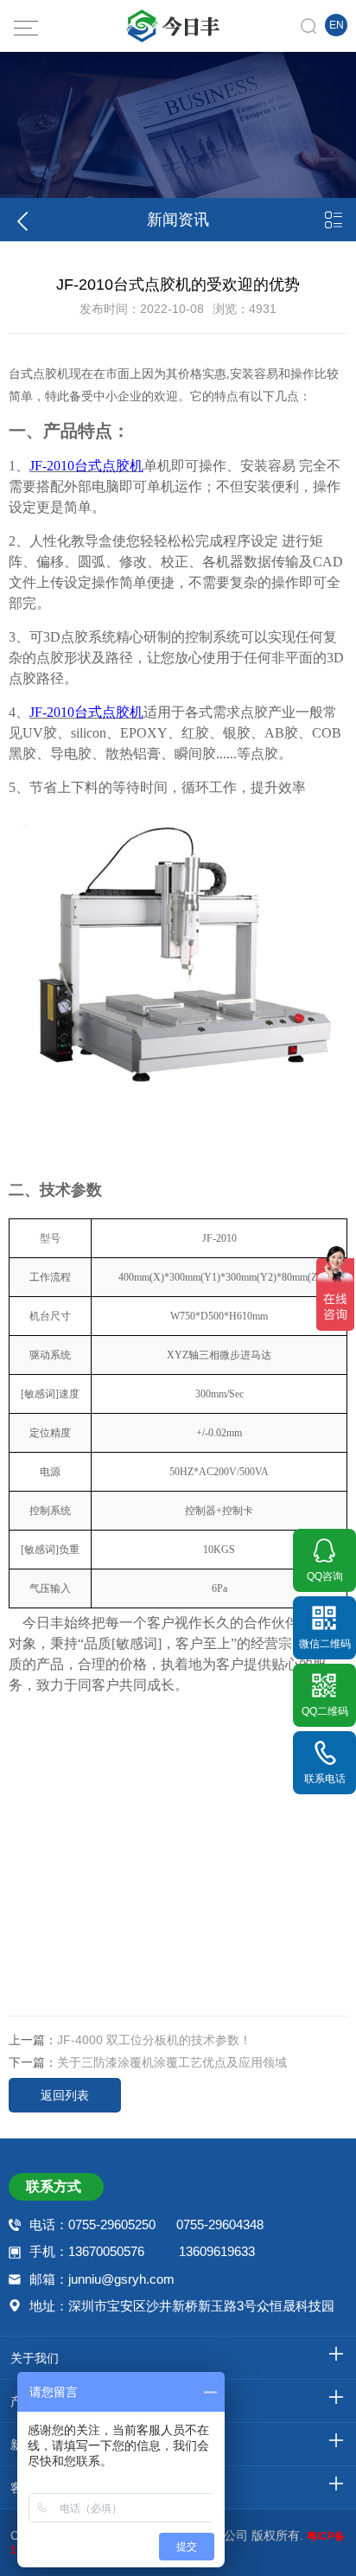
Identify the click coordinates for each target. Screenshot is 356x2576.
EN (337, 25)
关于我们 (35, 2358)
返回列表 (65, 2095)
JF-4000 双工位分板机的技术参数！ (154, 2040)
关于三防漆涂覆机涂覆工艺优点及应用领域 (172, 2062)
